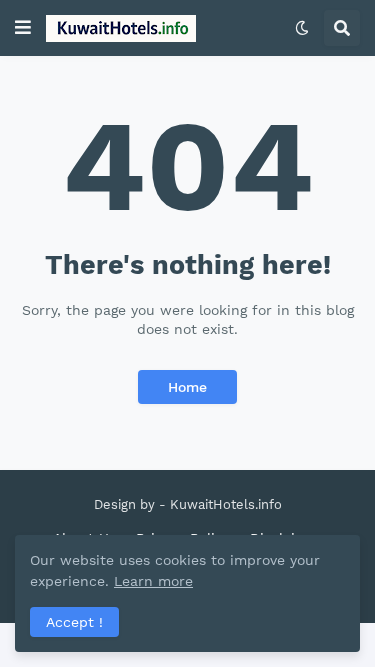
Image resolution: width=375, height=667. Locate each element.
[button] (23, 28)
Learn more (153, 581)
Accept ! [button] (74, 622)
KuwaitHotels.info (226, 504)
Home (187, 387)
